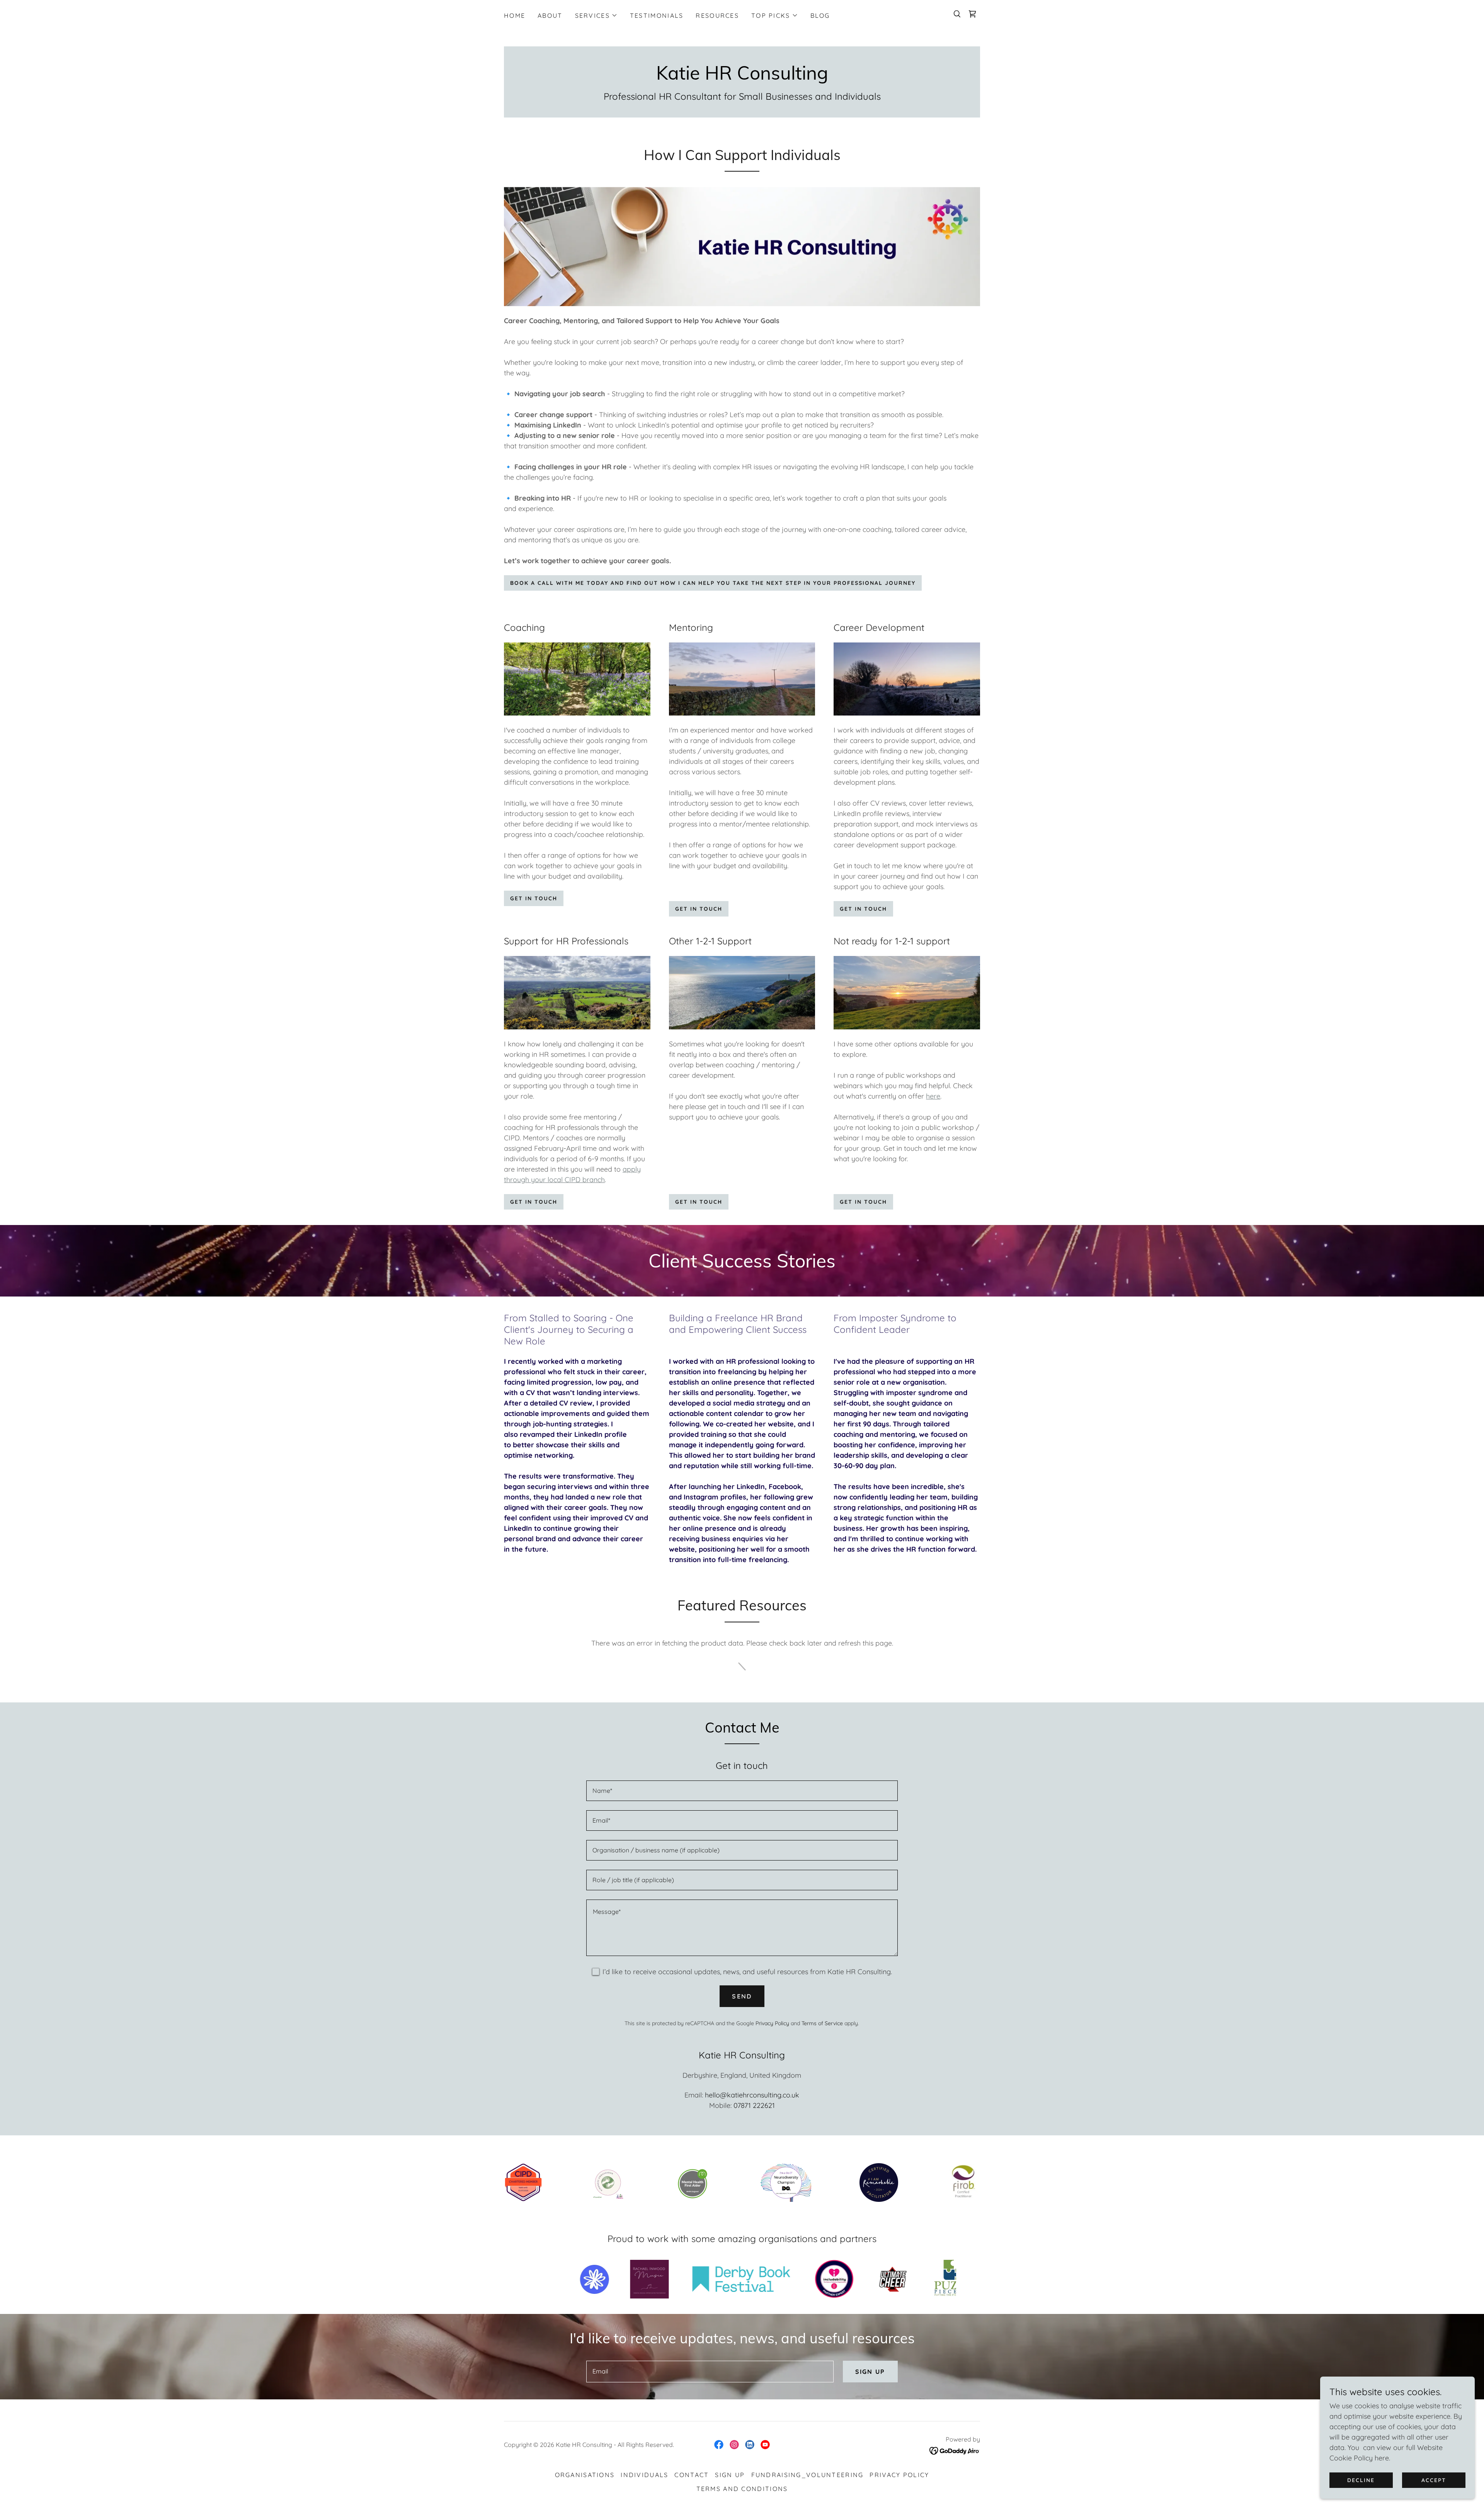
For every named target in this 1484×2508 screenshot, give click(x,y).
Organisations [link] (585, 2475)
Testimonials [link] (657, 15)
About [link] (550, 15)
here (933, 1096)
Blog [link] (820, 15)
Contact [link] (692, 2475)
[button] (596, 15)
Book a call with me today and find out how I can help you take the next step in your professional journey (713, 583)
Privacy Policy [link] (772, 2023)
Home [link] (515, 15)
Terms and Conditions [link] (742, 2489)
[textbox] (742, 1791)
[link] (972, 14)
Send (742, 1996)
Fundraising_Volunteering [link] (808, 2475)
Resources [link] (717, 15)
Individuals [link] (644, 2475)
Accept (1434, 2480)
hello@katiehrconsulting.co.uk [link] (752, 2095)
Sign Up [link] (730, 2475)
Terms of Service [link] (822, 2023)
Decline (1361, 2480)
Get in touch (534, 898)
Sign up (870, 2372)
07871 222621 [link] (754, 2105)
